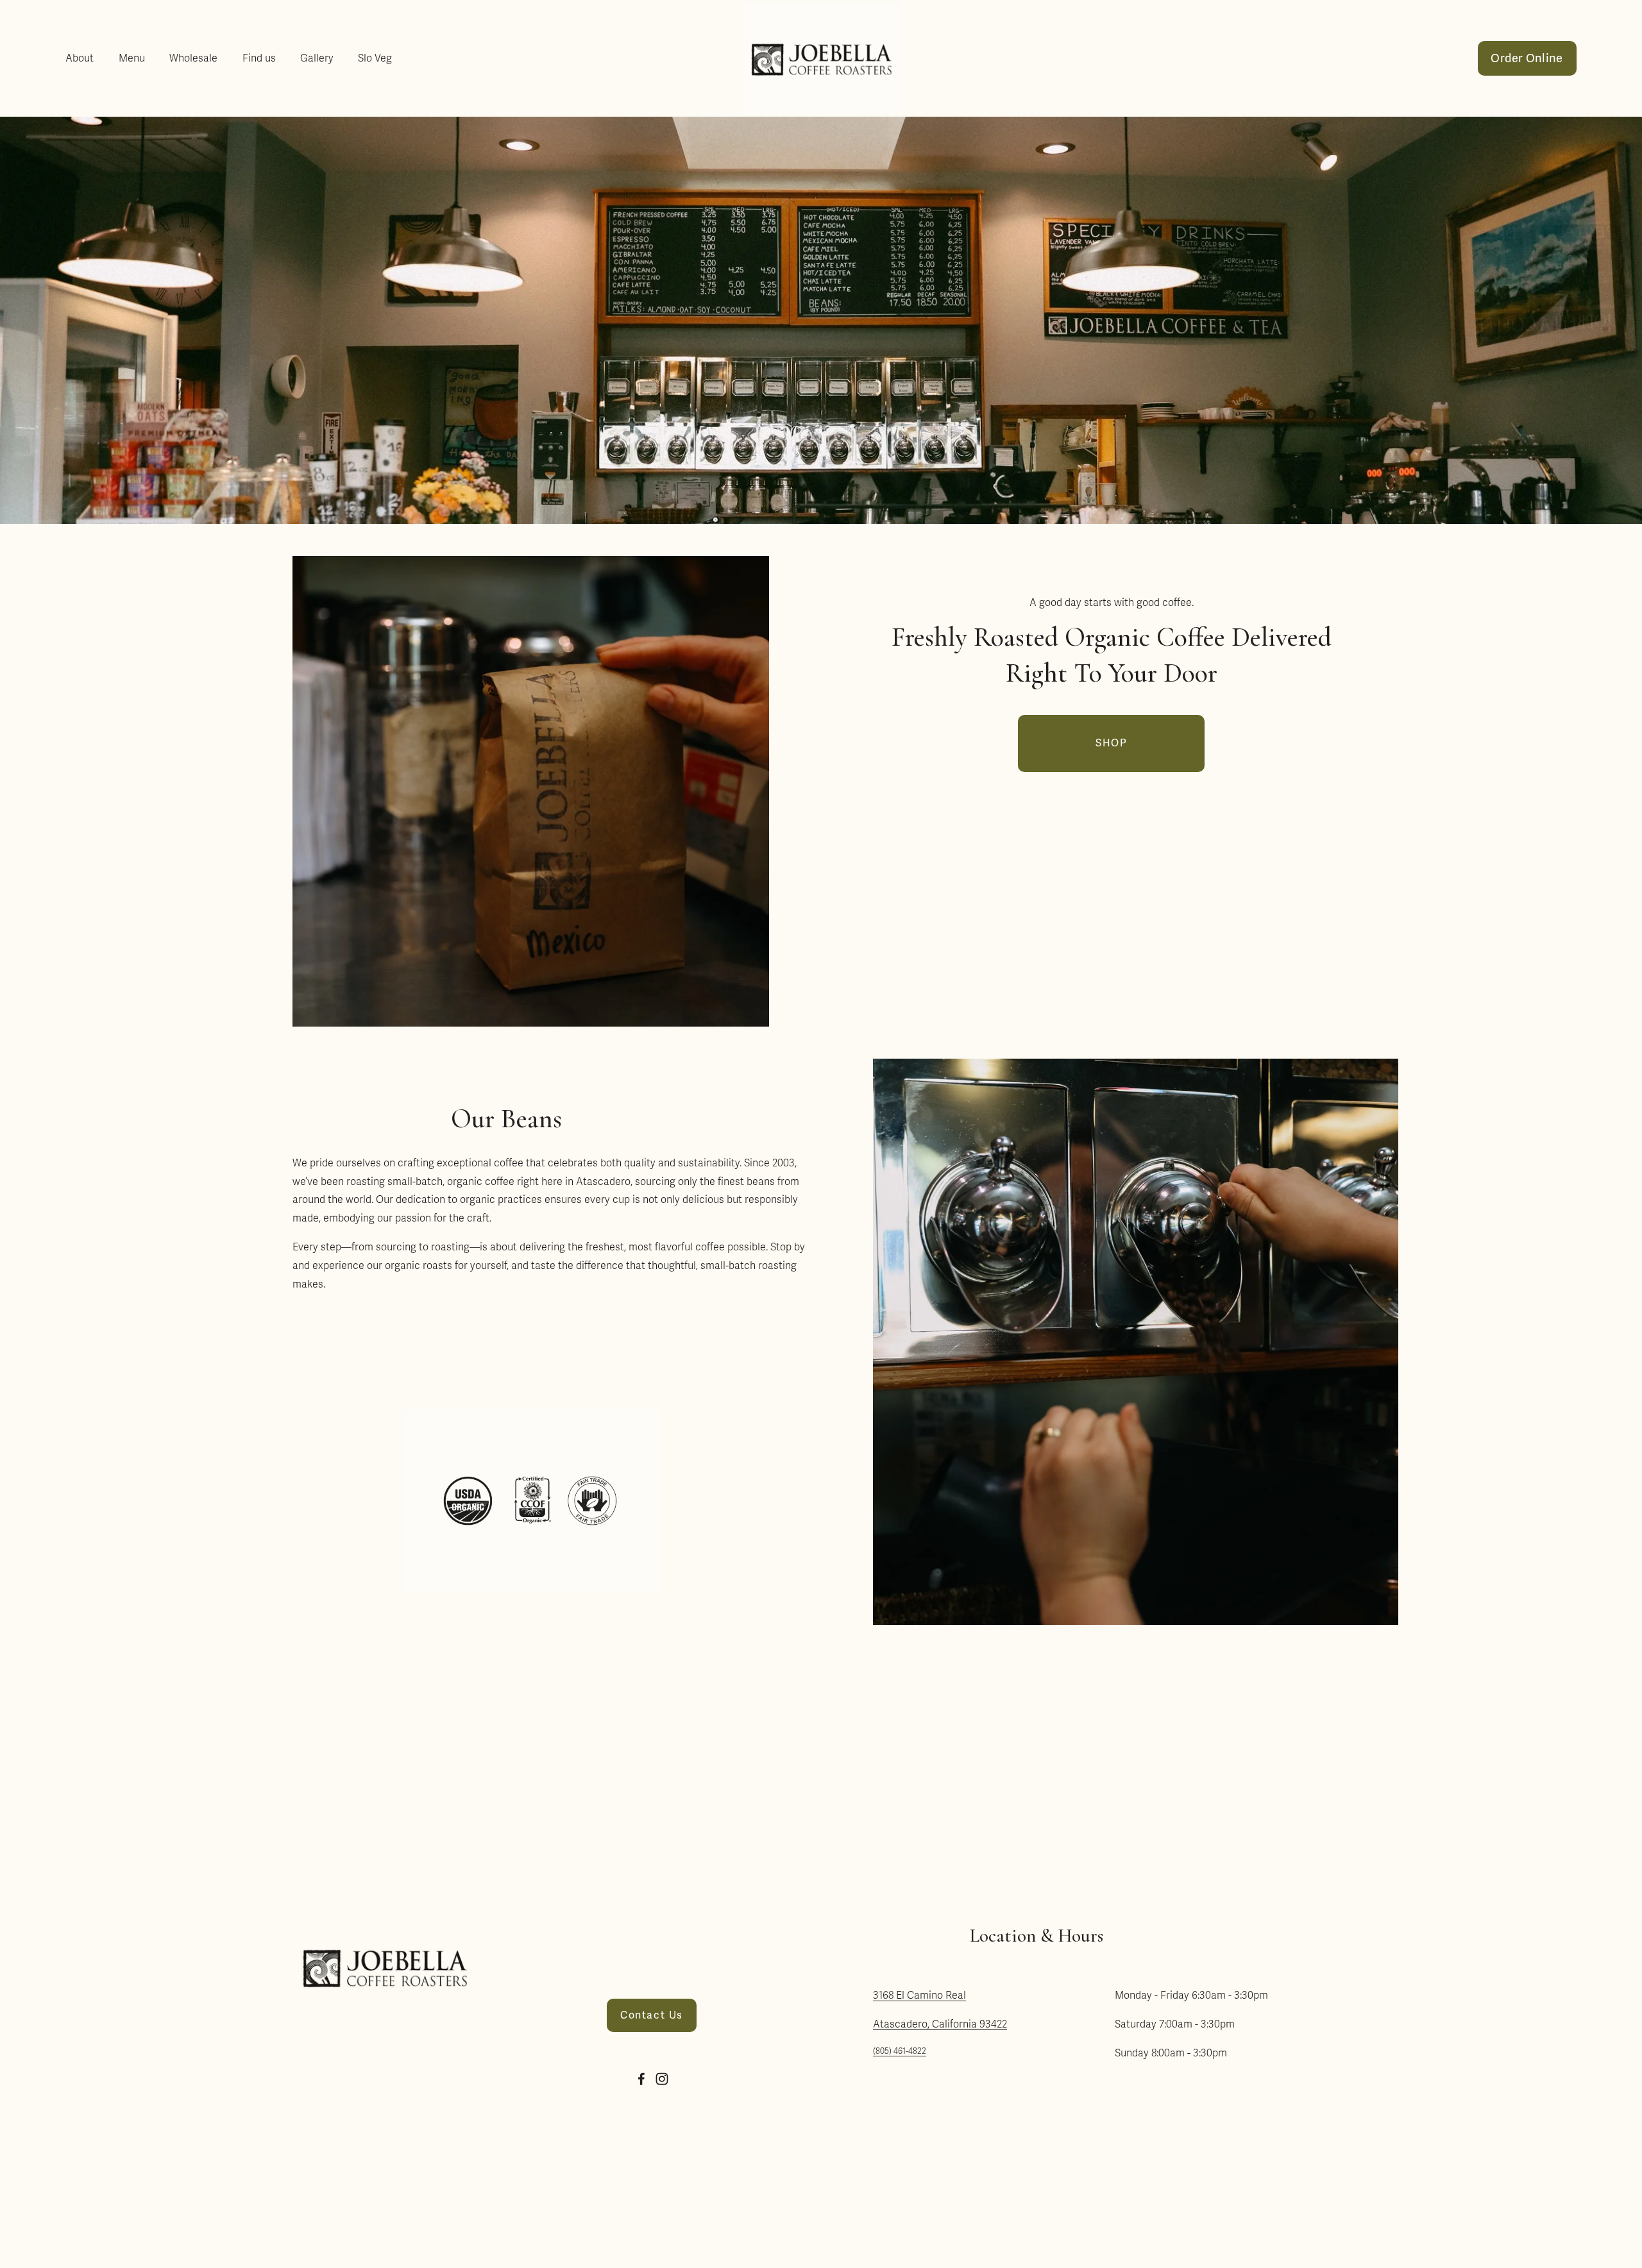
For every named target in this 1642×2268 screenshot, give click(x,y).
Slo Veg (375, 58)
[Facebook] (641, 2079)
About (80, 58)
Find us (259, 58)
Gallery (317, 58)
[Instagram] (662, 2079)
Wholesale (193, 58)
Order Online (1527, 58)
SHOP (1111, 743)
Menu (132, 58)
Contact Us (652, 2015)
